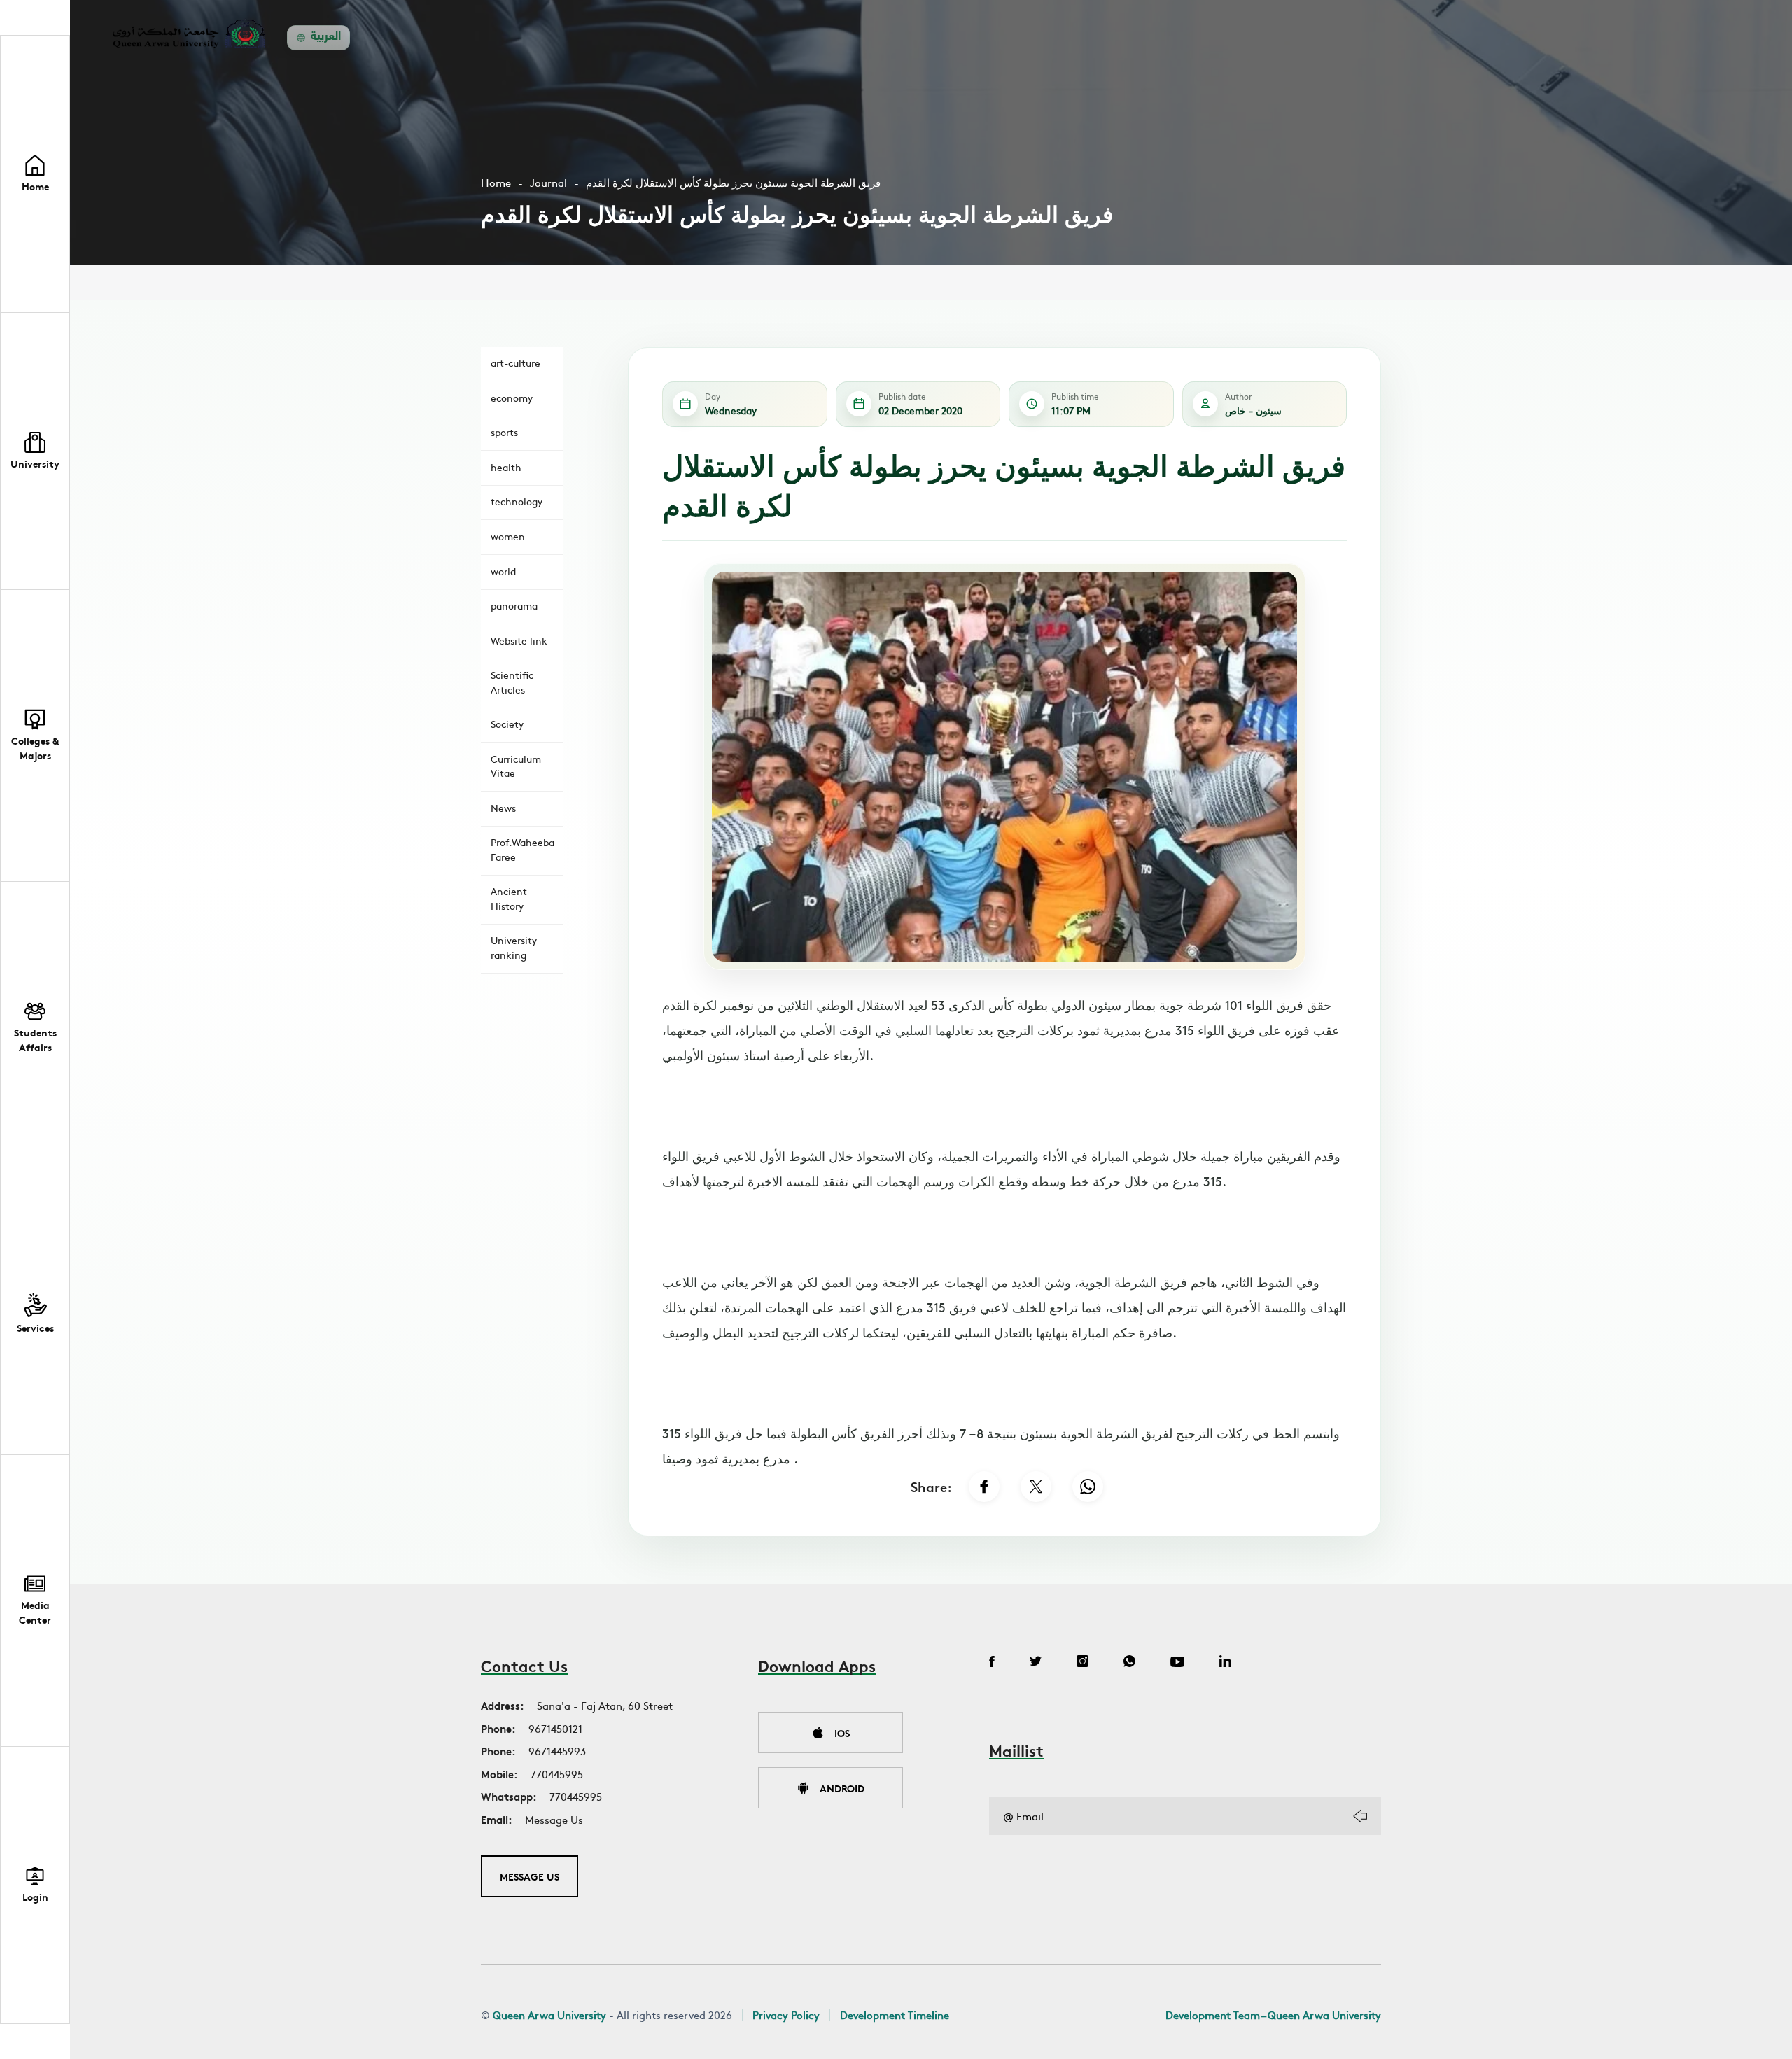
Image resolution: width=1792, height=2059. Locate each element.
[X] (1036, 1487)
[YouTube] (1177, 1663)
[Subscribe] (1360, 1816)
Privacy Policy (786, 2015)
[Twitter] (1036, 1663)
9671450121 (555, 1728)
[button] (35, 451)
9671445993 (557, 1751)
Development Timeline (895, 2015)
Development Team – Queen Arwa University (1273, 2015)
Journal (548, 182)
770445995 (557, 1774)
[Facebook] (984, 1487)
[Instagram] (1083, 1663)
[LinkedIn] (1225, 1663)
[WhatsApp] (1088, 1487)
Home (496, 182)
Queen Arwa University (549, 2015)
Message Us (554, 1819)
